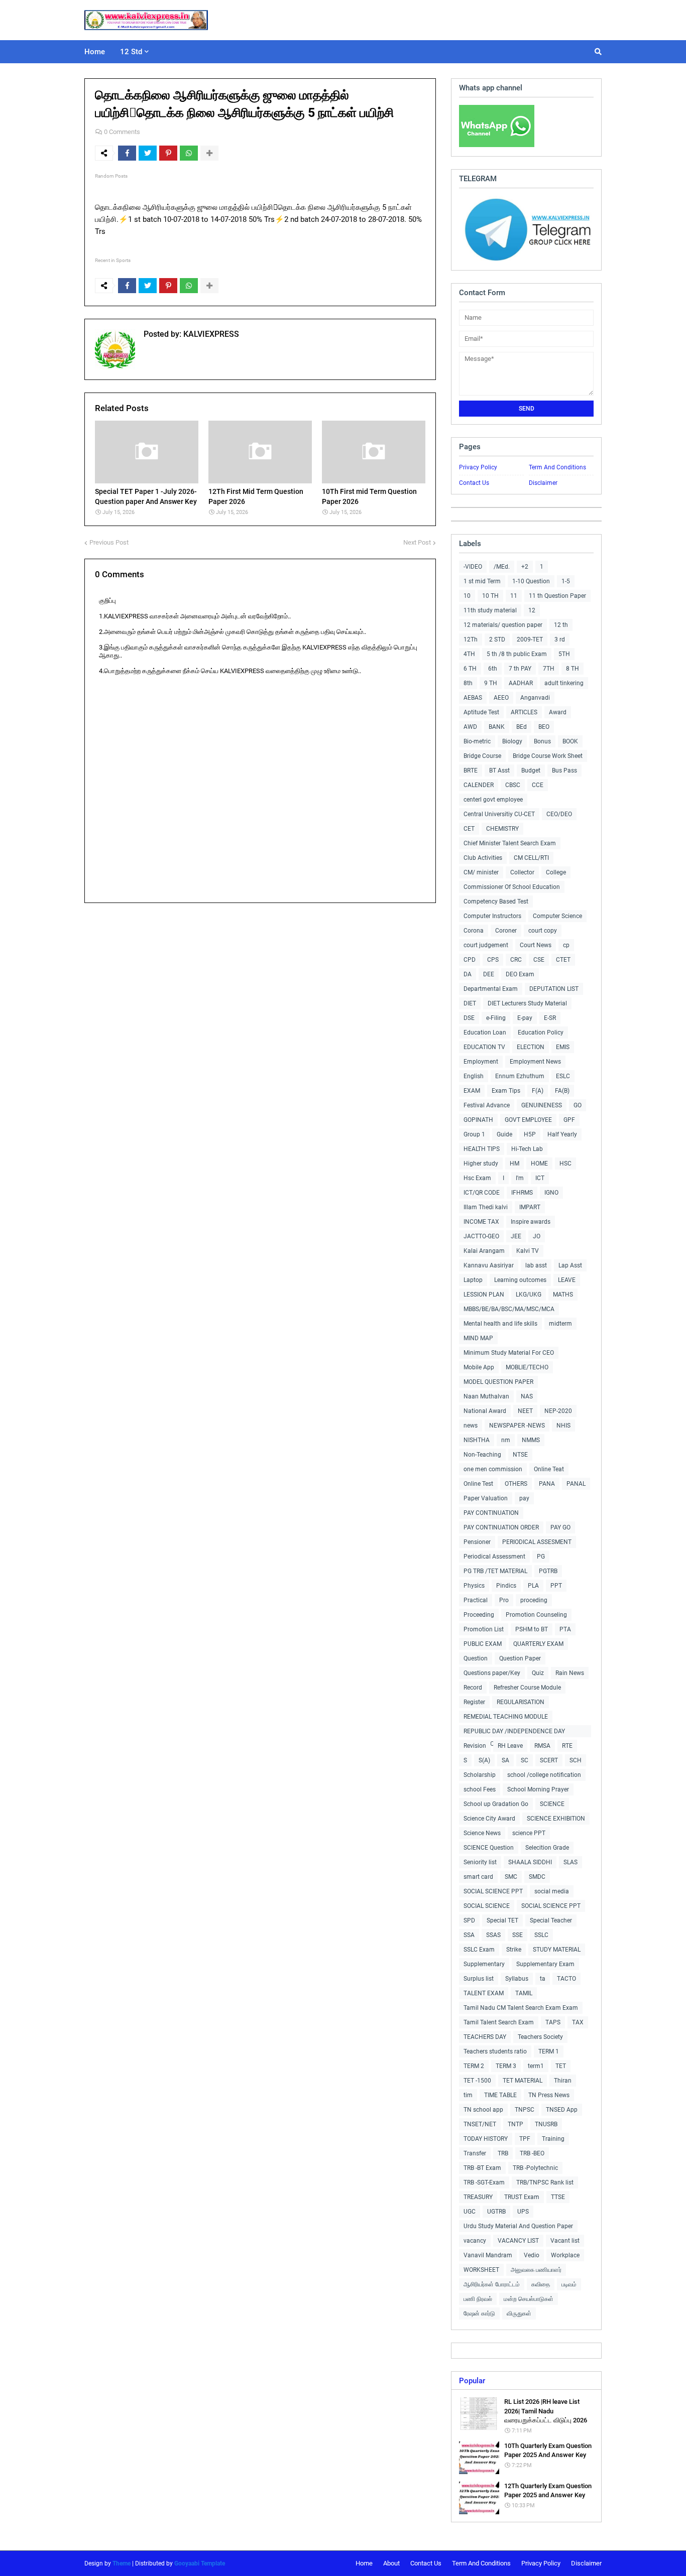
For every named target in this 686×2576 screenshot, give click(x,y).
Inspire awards (531, 1222)
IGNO (551, 1193)
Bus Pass (564, 770)
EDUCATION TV (484, 1047)
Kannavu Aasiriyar (489, 1265)
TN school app (483, 2110)
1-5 (566, 581)
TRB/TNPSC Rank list (545, 2182)
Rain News (570, 1673)
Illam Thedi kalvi (486, 1207)
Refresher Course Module (527, 1688)
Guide (504, 1134)
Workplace (565, 2255)
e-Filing (496, 1018)
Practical (476, 1600)
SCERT (549, 1760)
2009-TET (530, 639)
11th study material (490, 610)
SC (525, 1760)
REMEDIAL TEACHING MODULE (506, 1717)
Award (558, 712)
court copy (543, 931)
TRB (503, 2153)
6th (493, 669)
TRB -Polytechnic (535, 2168)
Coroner (506, 931)
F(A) (538, 1091)
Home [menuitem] (95, 52)
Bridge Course (482, 756)
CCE (538, 785)
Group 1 (474, 1134)
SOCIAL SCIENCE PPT (493, 1891)
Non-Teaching (482, 1455)
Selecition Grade (547, 1848)
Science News (482, 1833)
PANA (547, 1484)
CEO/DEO (559, 814)
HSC (565, 1164)
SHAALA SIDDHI (530, 1862)
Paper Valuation (486, 1498)
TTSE (558, 2197)
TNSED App (562, 2110)
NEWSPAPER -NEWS (517, 1426)
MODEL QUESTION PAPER (498, 1382)
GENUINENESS (542, 1105)
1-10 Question (531, 581)
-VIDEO (473, 567)
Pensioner (477, 1542)
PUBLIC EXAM (483, 1644)
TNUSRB (546, 2124)
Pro (504, 1600)
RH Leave (510, 1746)
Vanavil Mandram (488, 2255)
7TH (549, 669)
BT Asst (499, 770)
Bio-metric (477, 741)
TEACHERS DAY (485, 2037)
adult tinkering (564, 683)
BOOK (570, 741)
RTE (567, 1746)
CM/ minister (481, 872)
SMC (511, 1877)
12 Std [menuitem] (131, 52)
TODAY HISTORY (486, 2139)
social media (552, 1891)
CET (469, 829)
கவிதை (541, 2284)
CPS (493, 960)
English (474, 1076)
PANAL (576, 1484)
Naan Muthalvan (486, 1396)
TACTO (566, 1979)
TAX (578, 2022)
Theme (122, 2563)
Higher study (481, 1164)
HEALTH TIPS (482, 1149)
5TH (564, 654)
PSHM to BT (532, 1629)
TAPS (553, 2022)
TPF (525, 2139)
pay (524, 1498)
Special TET (502, 1920)
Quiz (538, 1673)
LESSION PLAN (484, 1295)
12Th (471, 639)
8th (468, 683)
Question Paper (520, 1658)
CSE (539, 960)
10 (467, 596)
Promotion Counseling (536, 1615)
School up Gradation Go (496, 1804)
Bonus (542, 741)
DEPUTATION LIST (554, 989)
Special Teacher (551, 1920)
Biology (512, 741)
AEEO (501, 698)
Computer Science (557, 916)
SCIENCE (552, 1804)
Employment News (535, 1062)
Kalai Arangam (484, 1251)
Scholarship (480, 1775)
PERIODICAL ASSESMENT (537, 1542)
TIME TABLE (500, 2095)
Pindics (506, 1586)
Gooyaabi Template (200, 2563)
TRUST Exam (522, 2197)
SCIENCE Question (489, 1848)
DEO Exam (520, 974)
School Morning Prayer (538, 1789)
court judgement (486, 945)
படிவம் (569, 2284)
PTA (565, 1629)
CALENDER (479, 785)
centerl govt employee (493, 800)
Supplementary (484, 1964)
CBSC (513, 785)
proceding (534, 1600)
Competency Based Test (496, 901)
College (556, 872)
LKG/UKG (529, 1295)
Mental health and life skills (500, 1324)
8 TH (573, 669)
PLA (533, 1586)
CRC (516, 960)
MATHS (563, 1295)
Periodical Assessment (494, 1557)
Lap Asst (570, 1265)
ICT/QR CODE (482, 1193)
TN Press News (549, 2095)
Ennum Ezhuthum (520, 1076)
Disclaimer (543, 483)
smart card (478, 1877)
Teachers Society (540, 2037)
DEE (489, 974)
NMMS (531, 1440)
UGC (470, 2212)
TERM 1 (549, 2051)
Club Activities (483, 858)
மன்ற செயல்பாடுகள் (529, 2299)
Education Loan (485, 1033)
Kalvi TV (528, 1251)
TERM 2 (474, 2066)
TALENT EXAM (484, 1993)
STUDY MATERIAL (557, 1950)
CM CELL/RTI (531, 858)
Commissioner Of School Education (512, 887)
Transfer (475, 2153)
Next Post (417, 542)
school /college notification (544, 1775)
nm (506, 1440)
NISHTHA (477, 1440)
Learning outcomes (520, 1280)
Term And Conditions (557, 467)
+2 (525, 567)
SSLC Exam (479, 1950)
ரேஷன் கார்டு (479, 2313)
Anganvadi (535, 698)
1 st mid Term (482, 581)
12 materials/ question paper (503, 625)
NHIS (563, 1426)
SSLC (541, 1935)
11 (514, 596)
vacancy (475, 2241)
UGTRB (496, 2212)
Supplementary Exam (545, 1964)
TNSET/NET (480, 2124)
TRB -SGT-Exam (484, 2182)
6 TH (470, 669)
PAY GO (560, 1527)
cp (566, 945)
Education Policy (541, 1033)
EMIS (563, 1047)
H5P (530, 1134)
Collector (522, 872)
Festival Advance (487, 1105)
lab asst (536, 1265)
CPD (470, 960)
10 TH (490, 596)
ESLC (563, 1076)
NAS (527, 1396)
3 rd (560, 639)
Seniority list (480, 1862)
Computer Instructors (492, 916)
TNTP (516, 2124)
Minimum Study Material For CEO (509, 1353)
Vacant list (565, 2241)
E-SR (550, 1018)
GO (578, 1105)
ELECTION (531, 1047)
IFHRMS (522, 1193)
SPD (469, 1920)
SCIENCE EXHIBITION (556, 1819)
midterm (560, 1324)
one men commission (493, 1469)
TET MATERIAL (523, 2081)
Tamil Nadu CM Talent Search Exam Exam (521, 2008)
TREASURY (478, 2197)
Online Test (478, 1484)
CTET (563, 960)
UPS (523, 2212)
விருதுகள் (519, 2313)
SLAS (570, 1862)
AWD (470, 727)
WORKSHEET (481, 2270)
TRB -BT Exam (482, 2168)
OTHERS (516, 1484)
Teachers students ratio (495, 2051)
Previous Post (109, 542)
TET (561, 2066)
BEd (522, 727)
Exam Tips (506, 1091)
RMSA (542, 1746)
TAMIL (524, 1993)
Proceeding (479, 1615)
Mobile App (479, 1367)
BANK (497, 727)
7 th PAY (520, 669)
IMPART (530, 1207)
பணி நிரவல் (478, 2299)
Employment (481, 1062)
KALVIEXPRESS (210, 334)
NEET (525, 1411)
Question (476, 1658)
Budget (531, 770)
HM (514, 1164)
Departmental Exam (491, 989)
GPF (569, 1120)
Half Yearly (562, 1134)
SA (505, 1760)
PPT (556, 1586)
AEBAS (473, 698)
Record (473, 1688)
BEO (544, 727)
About (391, 2563)
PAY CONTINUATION (491, 1513)
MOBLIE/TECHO (527, 1367)
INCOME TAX (481, 1222)
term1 (536, 2066)
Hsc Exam (477, 1178)
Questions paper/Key (492, 1673)
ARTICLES (524, 712)
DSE (469, 1018)
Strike (514, 1950)
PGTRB (548, 1571)
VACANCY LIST (518, 2241)
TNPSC (525, 2110)
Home (364, 2563)
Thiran (563, 2081)
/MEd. (502, 567)
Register (474, 1702)
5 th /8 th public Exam (517, 654)
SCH (576, 1760)
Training (553, 2139)
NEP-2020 (558, 1411)
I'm (520, 1178)
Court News (536, 945)
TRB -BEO (532, 2153)
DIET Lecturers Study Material (527, 1003)
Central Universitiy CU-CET (499, 814)
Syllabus (517, 1979)
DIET (470, 1003)
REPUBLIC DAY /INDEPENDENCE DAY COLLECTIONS (514, 1732)
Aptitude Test (481, 712)
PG (541, 1557)
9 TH (491, 683)
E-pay (525, 1018)
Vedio (532, 2255)
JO (537, 1236)
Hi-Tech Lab (527, 1149)
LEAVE (567, 1280)
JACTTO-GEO (481, 1236)
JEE (516, 1236)
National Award (485, 1411)
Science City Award (489, 1819)
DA (468, 974)
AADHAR (521, 683)
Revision (475, 1746)
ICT (540, 1178)
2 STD (497, 639)
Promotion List (484, 1629)
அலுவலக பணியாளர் (536, 2270)
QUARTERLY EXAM (538, 1644)
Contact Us (474, 483)
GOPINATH (478, 1120)
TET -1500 (477, 2081)
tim (468, 2095)
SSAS (493, 1935)
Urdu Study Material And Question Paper (518, 2226)
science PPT (529, 1833)
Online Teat (549, 1469)
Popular (472, 2381)
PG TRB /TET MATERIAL (495, 1571)
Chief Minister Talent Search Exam (510, 843)
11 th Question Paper (557, 596)
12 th (561, 625)
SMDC (537, 1877)
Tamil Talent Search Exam (499, 2022)
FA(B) (562, 1091)
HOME (539, 1164)
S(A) (484, 1760)
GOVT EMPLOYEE (528, 1120)
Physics (474, 1586)
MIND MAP (478, 1338)
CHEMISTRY (502, 829)
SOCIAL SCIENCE (487, 1906)
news (471, 1426)
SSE (518, 1935)
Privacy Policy (478, 467)
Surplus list (479, 1979)
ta (543, 1979)
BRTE (471, 770)
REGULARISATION (521, 1702)
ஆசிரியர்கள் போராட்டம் (492, 2284)
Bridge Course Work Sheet (548, 756)
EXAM (472, 1091)
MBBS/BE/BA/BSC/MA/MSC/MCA (509, 1309)
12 (532, 610)
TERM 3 (506, 2066)
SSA (469, 1935)
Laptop (473, 1280)
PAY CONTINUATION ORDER (501, 1527)
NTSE (520, 1455)
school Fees (480, 1789)
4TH (469, 654)
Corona (474, 931)
